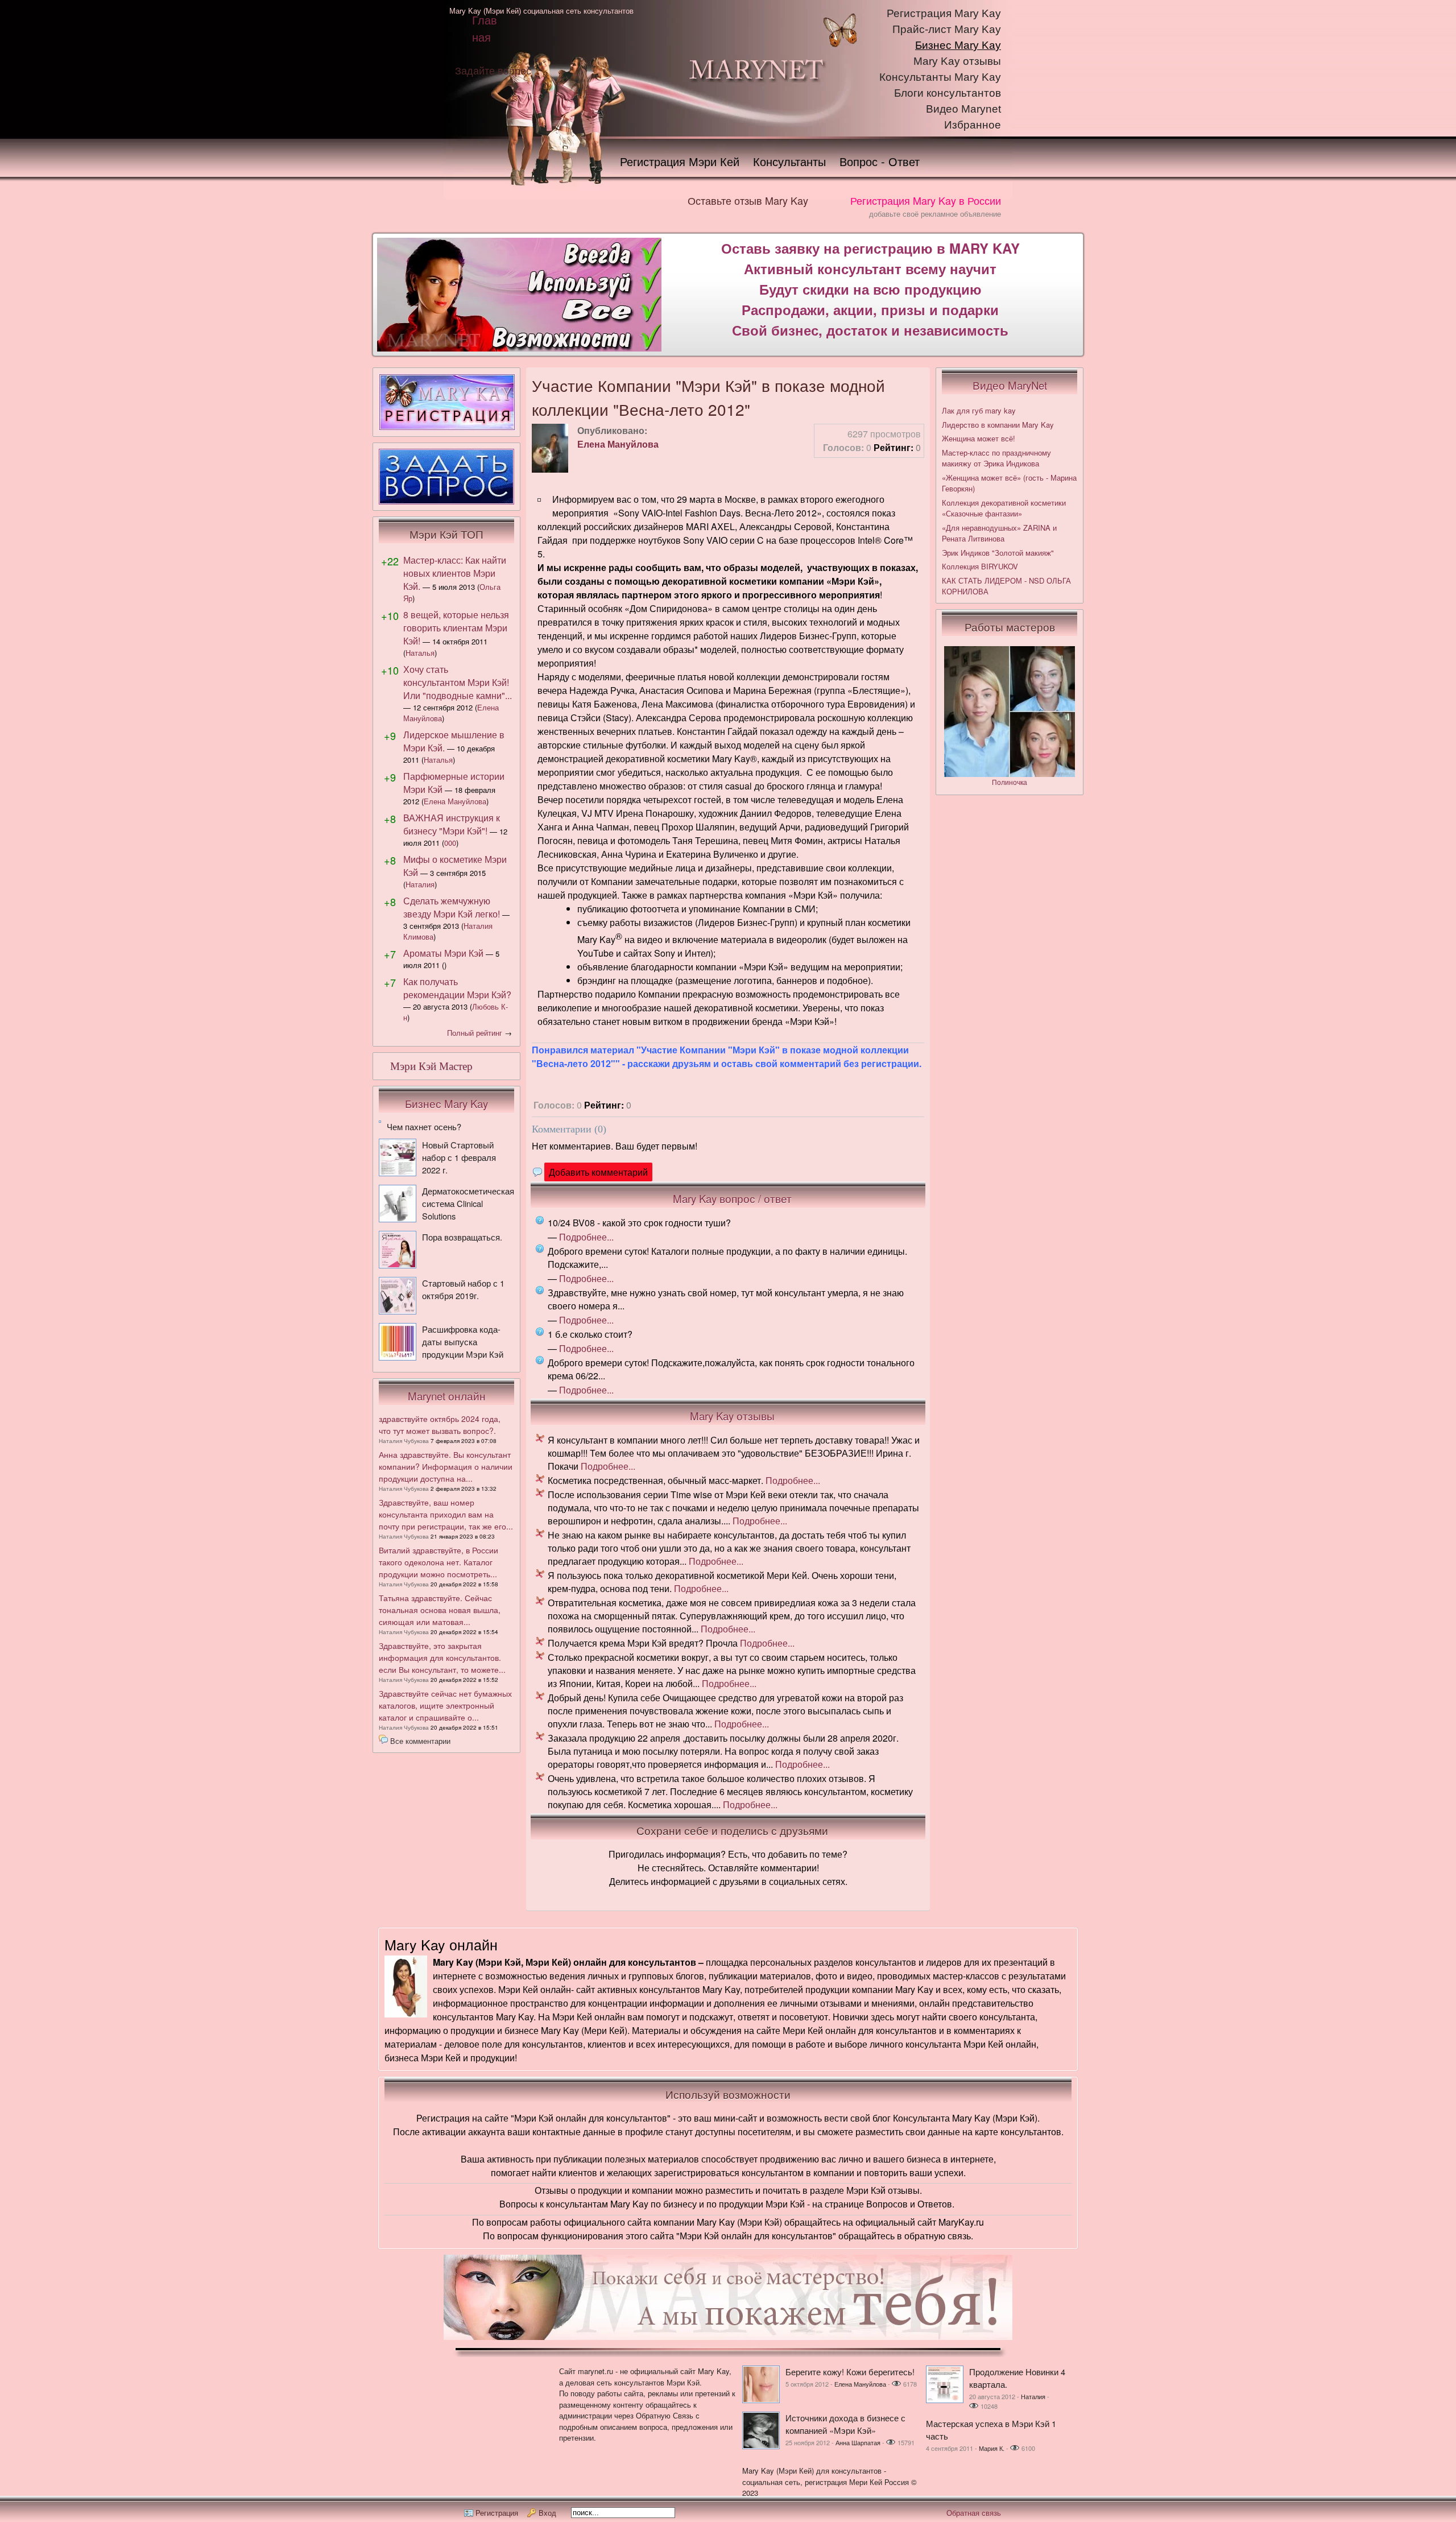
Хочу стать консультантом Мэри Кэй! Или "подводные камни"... (458, 682)
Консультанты (789, 161)
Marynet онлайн (447, 1396)
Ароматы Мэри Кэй (443, 953)
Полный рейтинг (475, 1033)
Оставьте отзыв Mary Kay (748, 200)
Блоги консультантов (948, 93)
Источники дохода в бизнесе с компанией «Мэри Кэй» (845, 2424)
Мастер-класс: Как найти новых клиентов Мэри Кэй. (455, 573)
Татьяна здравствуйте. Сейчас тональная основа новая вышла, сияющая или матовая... (440, 1610)
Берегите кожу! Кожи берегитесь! (850, 2372)
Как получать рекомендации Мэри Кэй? (457, 988)
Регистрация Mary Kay (944, 13)
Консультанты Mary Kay (940, 77)
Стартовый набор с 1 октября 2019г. (463, 1289)
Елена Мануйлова (618, 444)
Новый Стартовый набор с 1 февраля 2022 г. (459, 1157)
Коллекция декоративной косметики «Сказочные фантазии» (1004, 508)
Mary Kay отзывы (957, 61)
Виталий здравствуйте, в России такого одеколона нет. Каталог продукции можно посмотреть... (439, 1562)
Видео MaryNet (1010, 385)
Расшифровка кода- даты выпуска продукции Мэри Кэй (463, 1341)
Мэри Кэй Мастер (431, 1066)
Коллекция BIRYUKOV (980, 566)
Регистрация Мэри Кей (680, 161)
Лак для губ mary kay (979, 410)
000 (450, 843)
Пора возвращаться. (462, 1237)
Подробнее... (586, 1237)
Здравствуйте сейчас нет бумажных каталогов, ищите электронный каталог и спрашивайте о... (445, 1705)
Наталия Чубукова (404, 1441)
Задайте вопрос (493, 70)
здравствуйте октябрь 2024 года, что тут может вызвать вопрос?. (440, 1425)
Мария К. (992, 2448)
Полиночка (1010, 782)
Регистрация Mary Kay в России (926, 200)
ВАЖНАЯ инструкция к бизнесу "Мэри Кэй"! (452, 824)
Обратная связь (974, 2513)
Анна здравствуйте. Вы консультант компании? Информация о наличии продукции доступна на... (446, 1466)
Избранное (973, 125)
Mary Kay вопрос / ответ (732, 1198)
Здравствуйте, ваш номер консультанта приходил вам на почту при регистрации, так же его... (446, 1514)
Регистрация (497, 2513)
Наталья (420, 653)
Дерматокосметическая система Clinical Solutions (468, 1203)
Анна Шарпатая (858, 2442)
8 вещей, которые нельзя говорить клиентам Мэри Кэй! (456, 628)
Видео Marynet (963, 109)
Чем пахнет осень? (424, 1126)
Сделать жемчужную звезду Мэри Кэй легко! (452, 907)
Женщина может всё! (979, 438)
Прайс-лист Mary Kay (947, 29)
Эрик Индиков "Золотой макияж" (998, 553)
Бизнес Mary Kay (958, 45)
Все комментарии (420, 1741)
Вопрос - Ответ (880, 161)
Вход (547, 2513)
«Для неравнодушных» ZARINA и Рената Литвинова (999, 533)
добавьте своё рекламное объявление (935, 214)
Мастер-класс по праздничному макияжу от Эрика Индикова (996, 458)
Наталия (420, 884)
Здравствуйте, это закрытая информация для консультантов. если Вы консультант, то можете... (442, 1657)
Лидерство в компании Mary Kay (998, 425)
